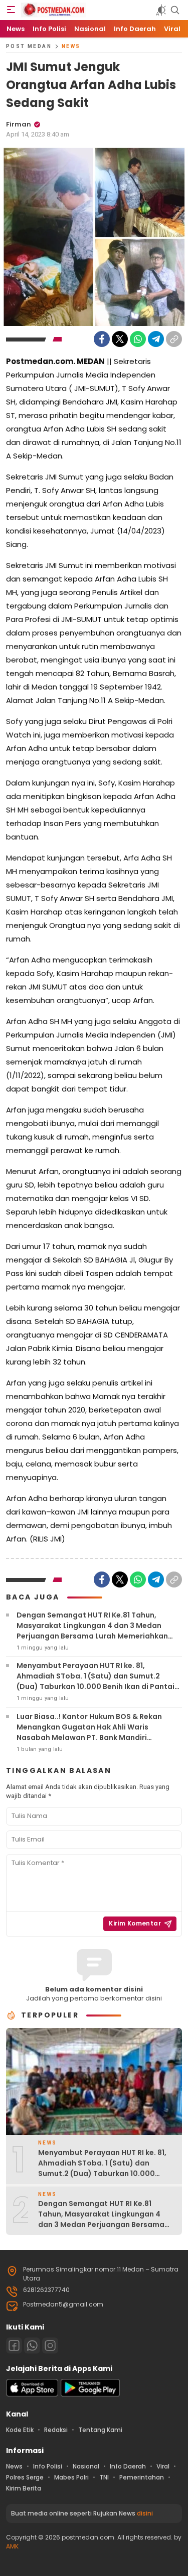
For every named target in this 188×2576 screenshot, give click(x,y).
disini (145, 2513)
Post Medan (29, 46)
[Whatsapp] (32, 2345)
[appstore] (32, 2394)
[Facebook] (102, 339)
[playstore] (90, 2394)
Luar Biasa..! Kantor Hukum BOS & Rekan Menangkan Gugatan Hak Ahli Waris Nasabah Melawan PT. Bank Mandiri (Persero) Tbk (89, 1732)
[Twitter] (120, 339)
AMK (12, 2546)
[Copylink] (174, 339)
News (71, 46)
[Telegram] (156, 339)
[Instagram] (50, 2345)
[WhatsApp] (138, 339)
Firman (19, 124)
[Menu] (11, 10)
